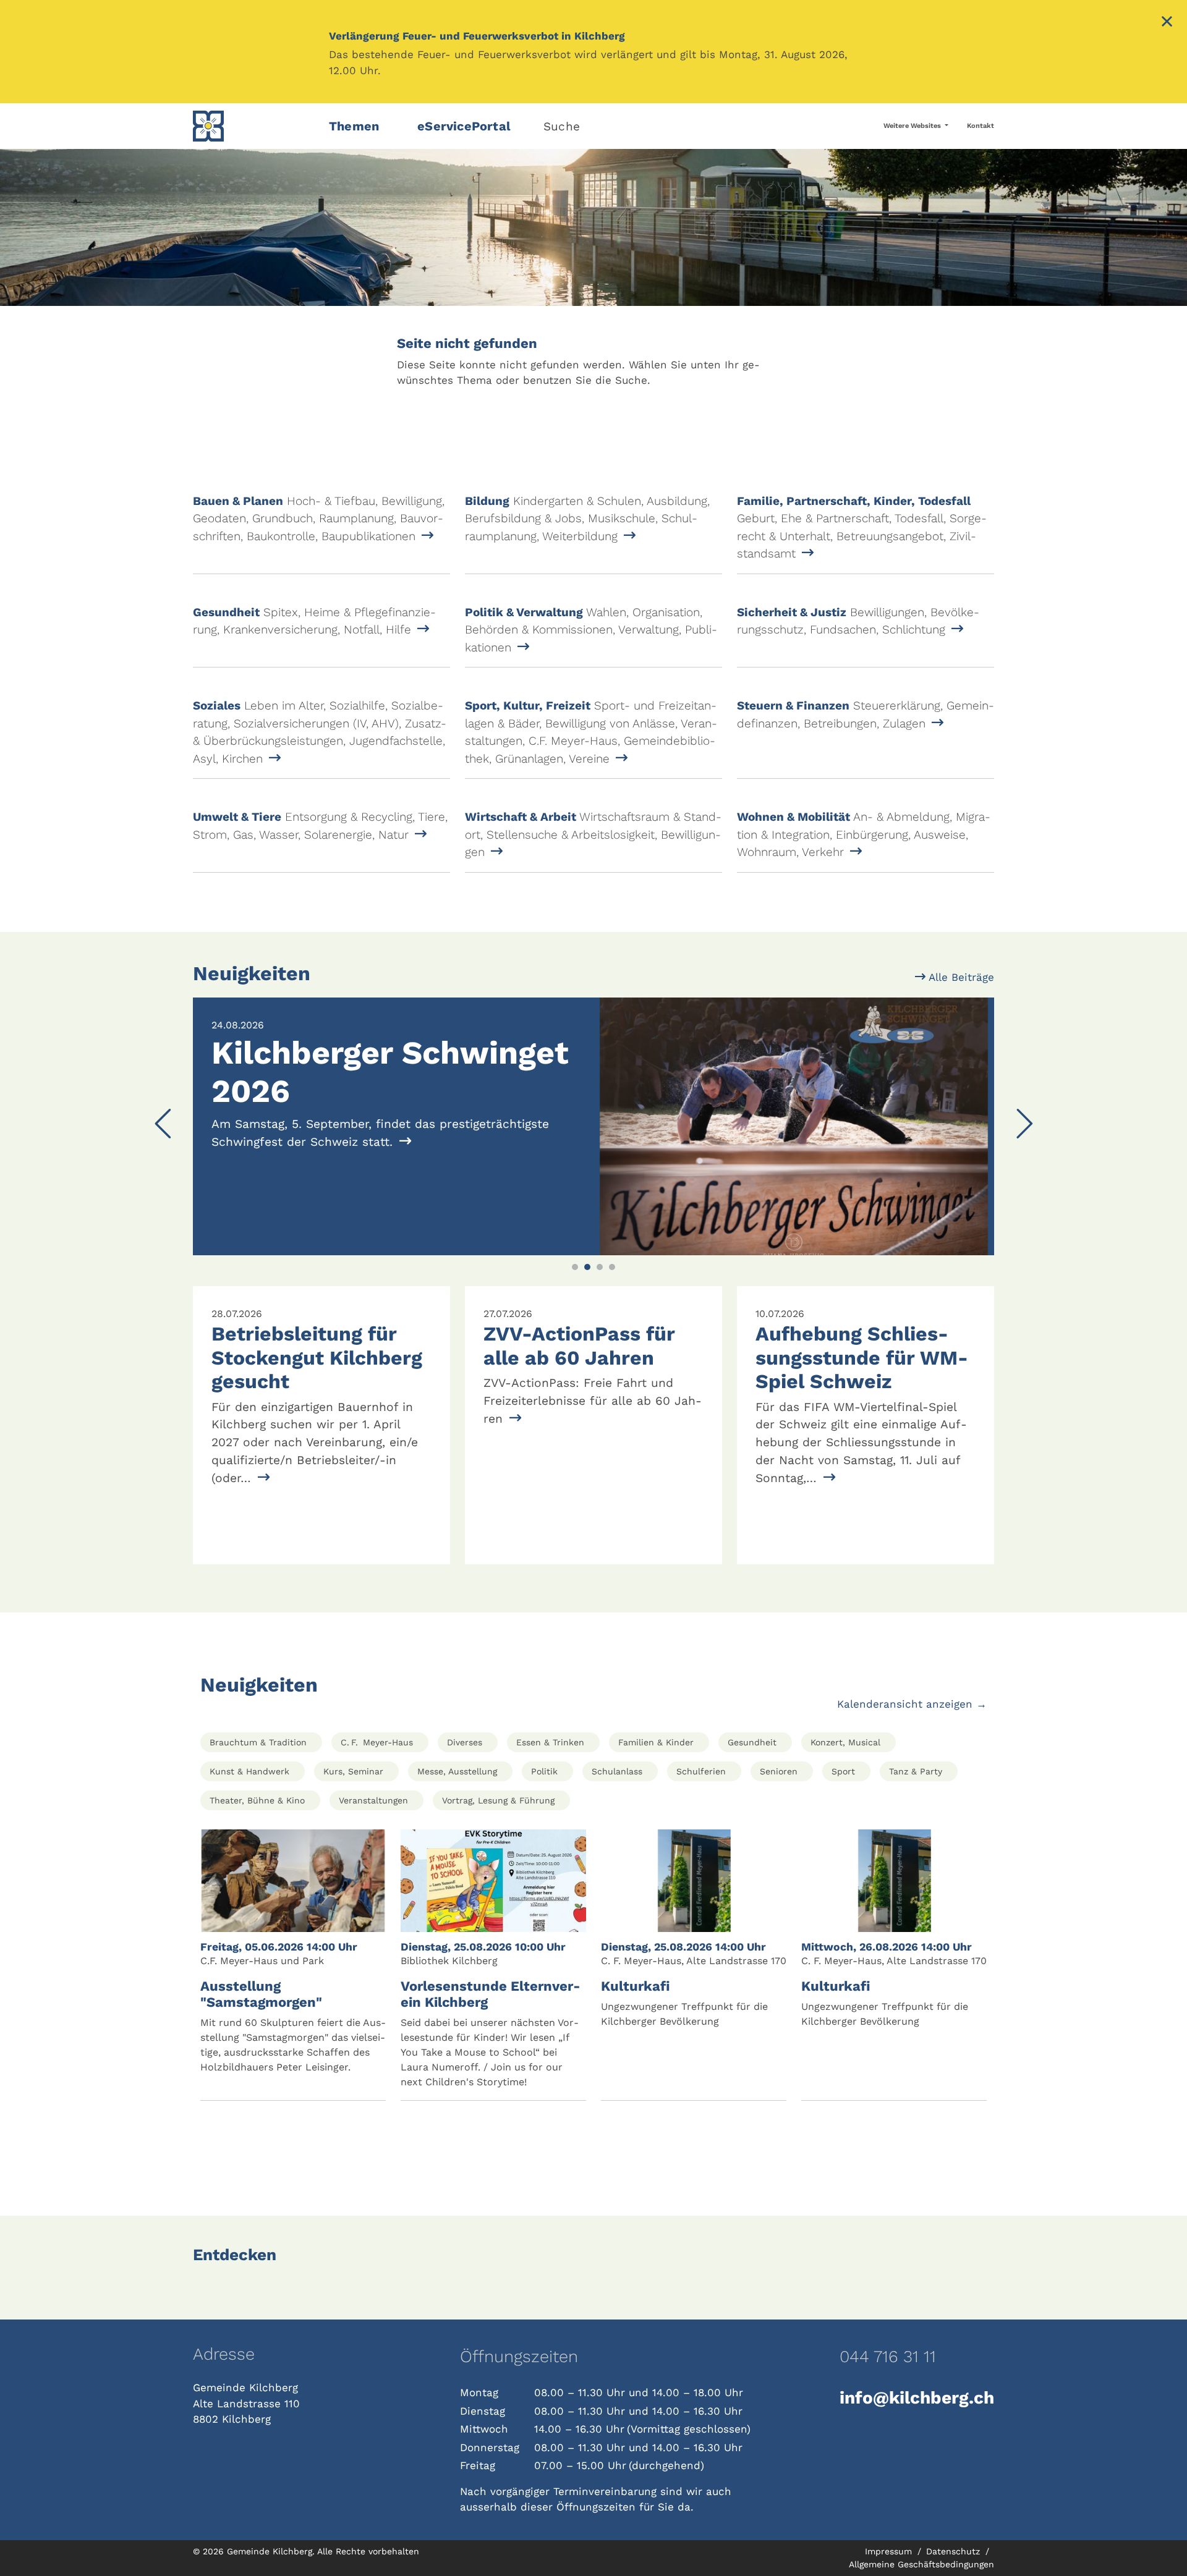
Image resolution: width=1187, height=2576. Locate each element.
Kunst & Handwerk (249, 1771)
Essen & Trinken (550, 1742)
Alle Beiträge (960, 977)
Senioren (779, 1771)
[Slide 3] (600, 1267)
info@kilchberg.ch (917, 2398)
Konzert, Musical (845, 1742)
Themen (354, 126)
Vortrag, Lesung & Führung (498, 1800)
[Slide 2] (587, 1267)
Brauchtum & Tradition (258, 1742)
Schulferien (701, 1771)
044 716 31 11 (888, 2357)
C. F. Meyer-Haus (377, 1742)
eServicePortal (464, 126)
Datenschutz (955, 2551)
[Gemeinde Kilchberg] (253, 126)
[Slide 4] (612, 1267)
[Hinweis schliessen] (1167, 23)
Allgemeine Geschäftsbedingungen (921, 2564)
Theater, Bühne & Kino (257, 1800)
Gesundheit (752, 1742)
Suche (562, 126)
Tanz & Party (916, 1771)
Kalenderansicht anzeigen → (912, 1704)
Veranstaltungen (373, 1800)
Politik (544, 1771)
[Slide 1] (575, 1267)
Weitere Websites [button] (913, 126)
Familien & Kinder (656, 1742)
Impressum (890, 2551)
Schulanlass (617, 1771)
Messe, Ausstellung (457, 1771)
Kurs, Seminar (353, 1771)
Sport (843, 1771)
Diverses (465, 1742)
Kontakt (981, 126)
